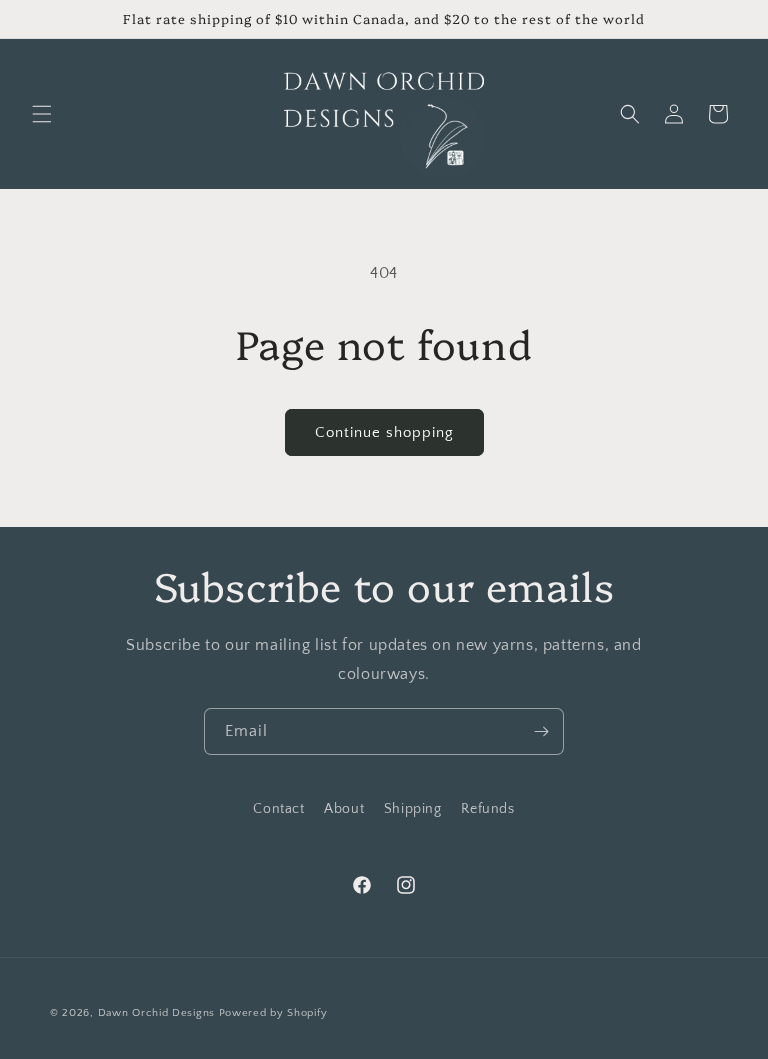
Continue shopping (384, 432)
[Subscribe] (541, 731)
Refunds (487, 809)
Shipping (413, 809)
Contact (278, 809)
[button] (42, 114)
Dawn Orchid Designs (156, 1013)
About (344, 809)
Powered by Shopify (273, 1013)
